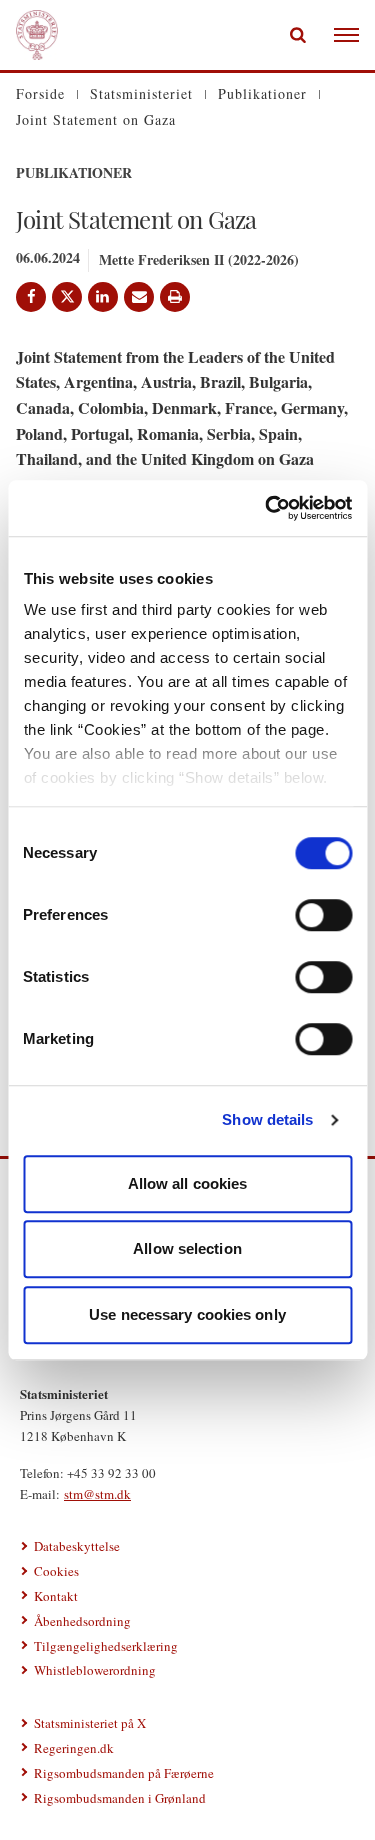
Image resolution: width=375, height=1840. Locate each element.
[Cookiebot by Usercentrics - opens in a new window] (267, 508)
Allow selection (187, 1248)
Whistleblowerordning (95, 1670)
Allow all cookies (188, 1183)
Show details (267, 1119)
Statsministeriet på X (90, 1723)
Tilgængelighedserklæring (106, 1646)
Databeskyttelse (77, 1546)
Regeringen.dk (74, 1748)
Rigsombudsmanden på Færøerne (124, 1773)
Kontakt (56, 1596)
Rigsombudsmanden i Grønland (120, 1798)
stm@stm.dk (97, 1494)
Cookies (56, 1571)
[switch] (323, 915)
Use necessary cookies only (187, 1314)
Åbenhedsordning (82, 1621)
